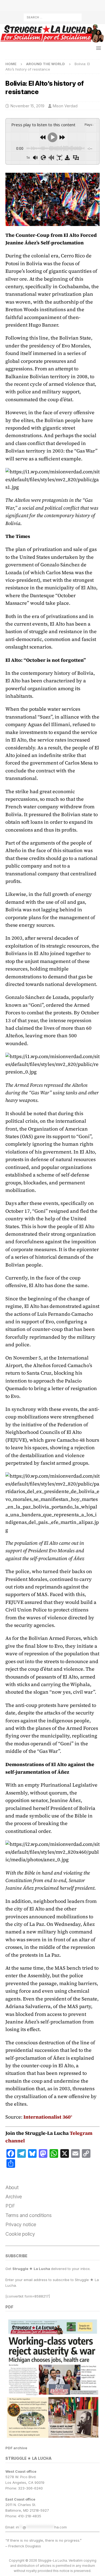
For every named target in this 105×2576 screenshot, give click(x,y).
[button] (98, 48)
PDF (10, 2206)
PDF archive (16, 2448)
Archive (14, 2197)
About (12, 2187)
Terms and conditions (29, 2215)
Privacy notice (21, 2224)
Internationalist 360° (48, 2117)
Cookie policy (20, 2234)
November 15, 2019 (27, 106)
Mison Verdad (65, 106)
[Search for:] (53, 17)
